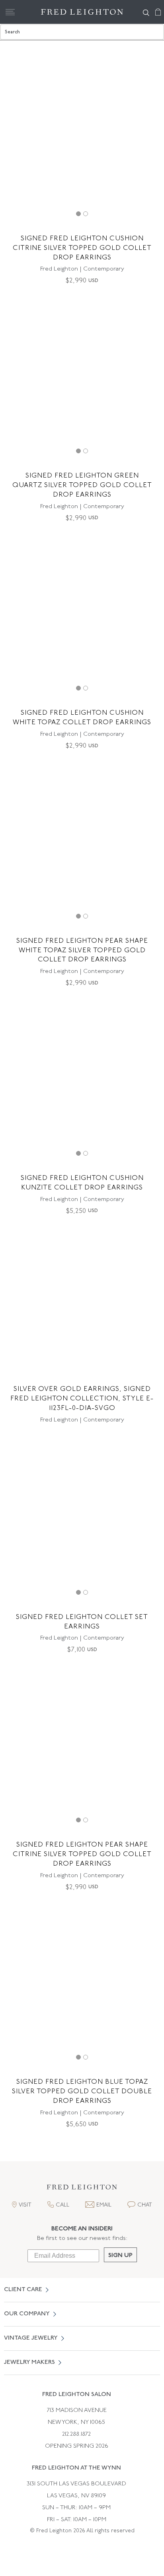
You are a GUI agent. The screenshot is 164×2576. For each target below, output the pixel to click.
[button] (82, 2189)
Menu (10, 12)
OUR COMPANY (27, 2314)
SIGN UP (120, 2256)
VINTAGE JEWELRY (31, 2338)
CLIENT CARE (23, 2290)
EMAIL (104, 2205)
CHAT (145, 2205)
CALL (62, 2205)
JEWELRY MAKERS (29, 2362)
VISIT (25, 2205)
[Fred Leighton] (82, 12)
